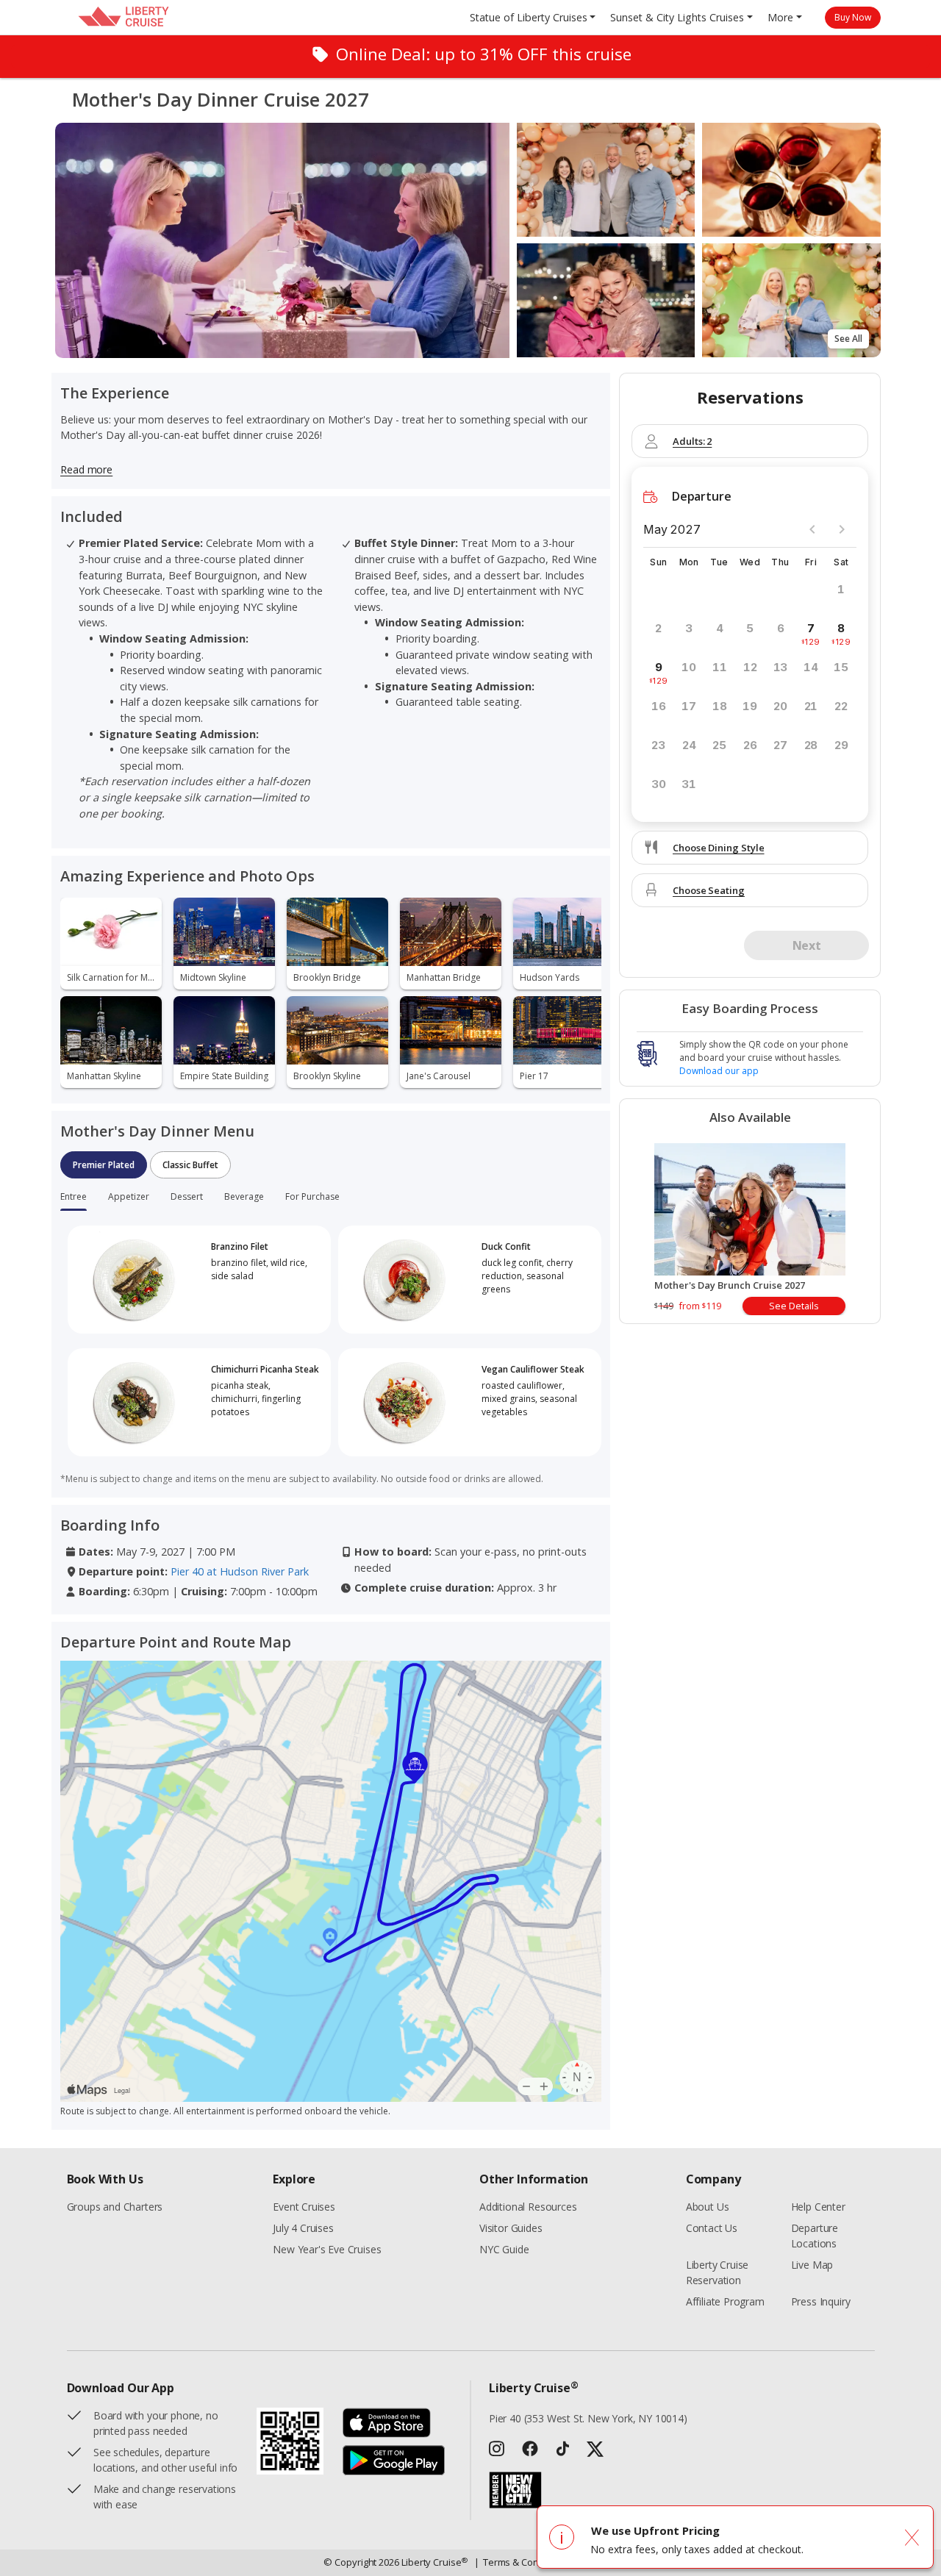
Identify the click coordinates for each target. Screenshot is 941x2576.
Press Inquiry (821, 2301)
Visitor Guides (511, 2228)
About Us (708, 2207)
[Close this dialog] (912, 2537)
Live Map (812, 2265)
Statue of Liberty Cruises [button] (529, 17)
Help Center (818, 2207)
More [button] (780, 17)
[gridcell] (811, 634)
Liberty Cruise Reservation (718, 2272)
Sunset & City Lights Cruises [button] (677, 17)
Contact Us (712, 2228)
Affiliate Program (725, 2301)
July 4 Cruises (303, 2228)
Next (806, 945)
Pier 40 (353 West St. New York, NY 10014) (588, 2418)
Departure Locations (815, 2236)
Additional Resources (528, 2207)
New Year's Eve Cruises (327, 2249)
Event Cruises (304, 2207)
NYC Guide (504, 2249)
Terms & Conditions (522, 2562)
